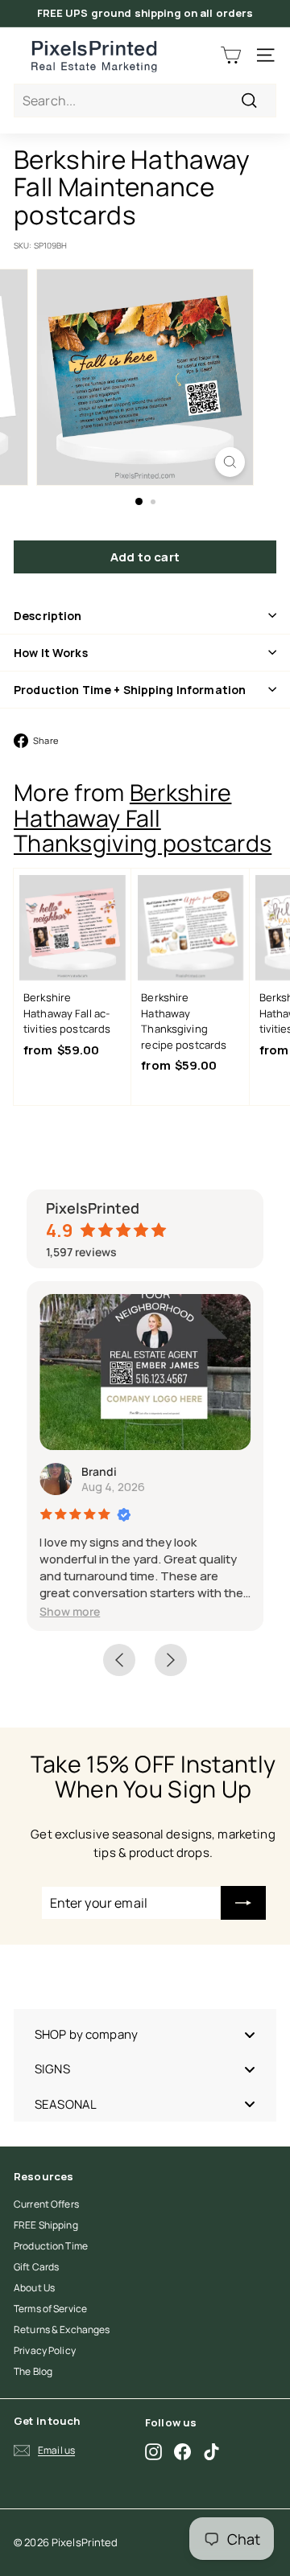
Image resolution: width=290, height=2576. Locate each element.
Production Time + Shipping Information (130, 690)
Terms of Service (50, 2309)
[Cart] (231, 55)
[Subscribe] (243, 1903)
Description (48, 616)
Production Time (51, 2246)
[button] (70, 1611)
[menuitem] (145, 2034)
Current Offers (46, 2204)
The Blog (33, 2371)
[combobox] (145, 101)
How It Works (51, 653)
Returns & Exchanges (62, 2329)
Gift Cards (36, 2267)
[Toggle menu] (250, 2035)
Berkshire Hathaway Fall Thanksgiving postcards (143, 818)
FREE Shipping (46, 2225)
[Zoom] (230, 462)
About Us (34, 2288)
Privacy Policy (45, 2350)
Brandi (99, 1471)
